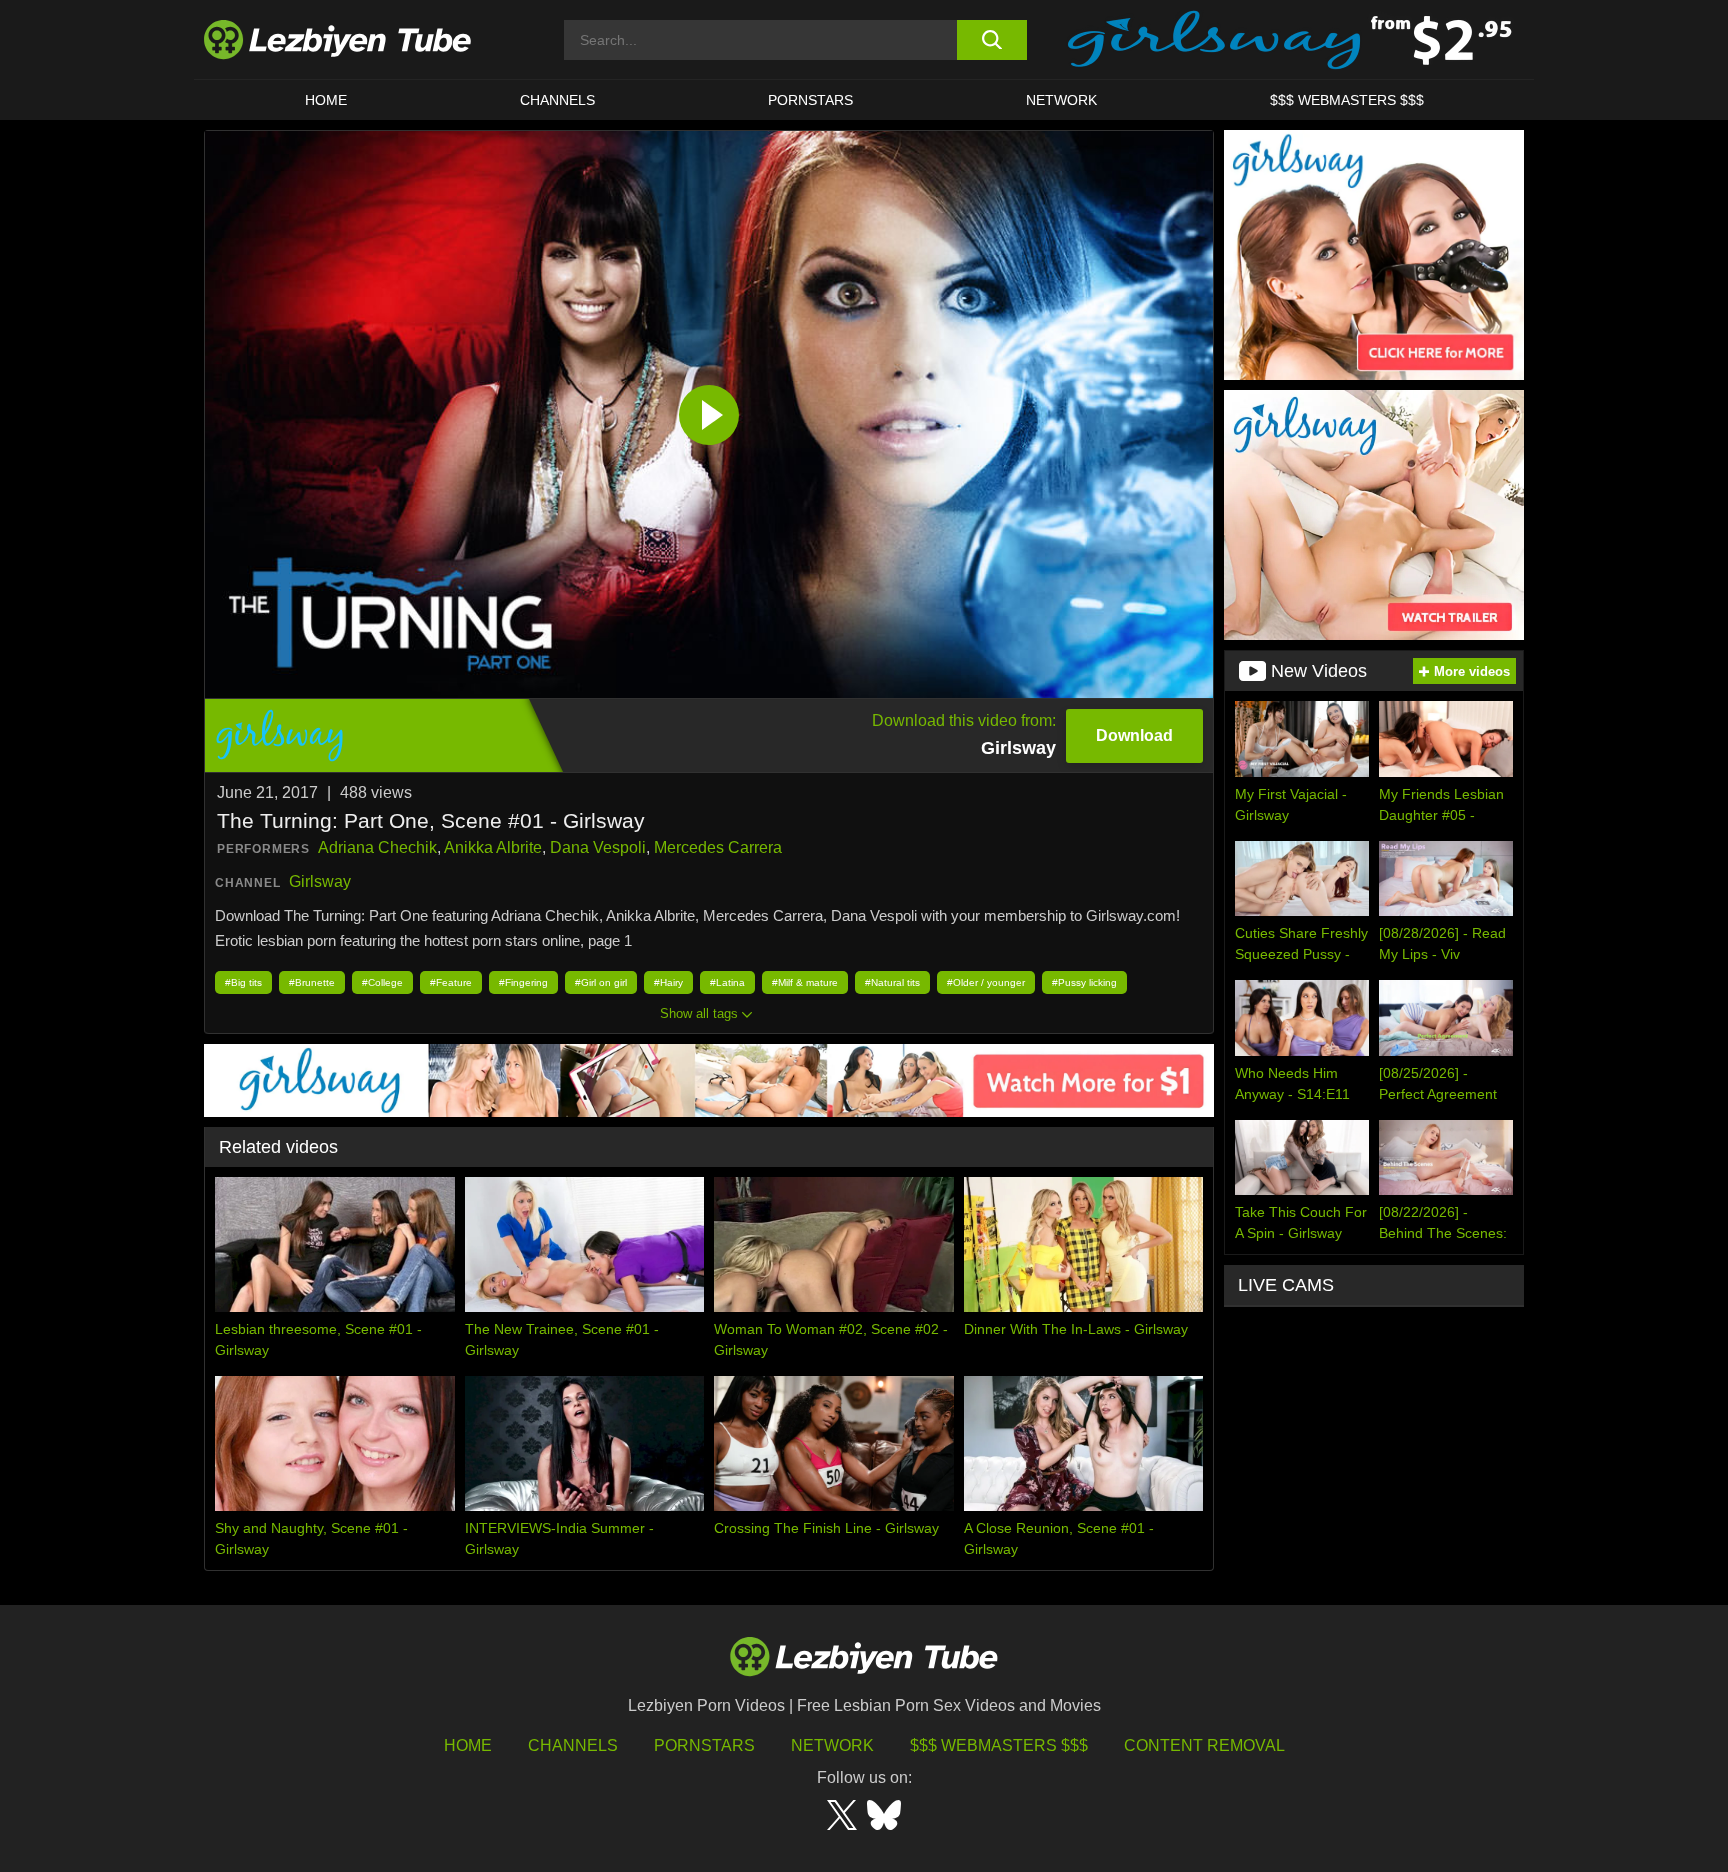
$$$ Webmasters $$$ (999, 1745)
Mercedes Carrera (718, 847)
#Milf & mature (805, 982)
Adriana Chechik (377, 847)
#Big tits (243, 982)
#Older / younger (986, 982)
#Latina (727, 982)
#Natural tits (892, 982)
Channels (573, 1745)
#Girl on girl (601, 982)
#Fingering (523, 982)
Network (1061, 100)
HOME (326, 100)
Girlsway (320, 881)
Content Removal (1204, 1745)
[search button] (991, 40)
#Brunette (312, 982)
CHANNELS (557, 100)
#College (382, 982)
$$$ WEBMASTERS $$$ (1347, 100)
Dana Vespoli (598, 847)
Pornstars (810, 100)
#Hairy (668, 982)
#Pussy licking (1084, 982)
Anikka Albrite (493, 847)
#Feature (451, 982)
